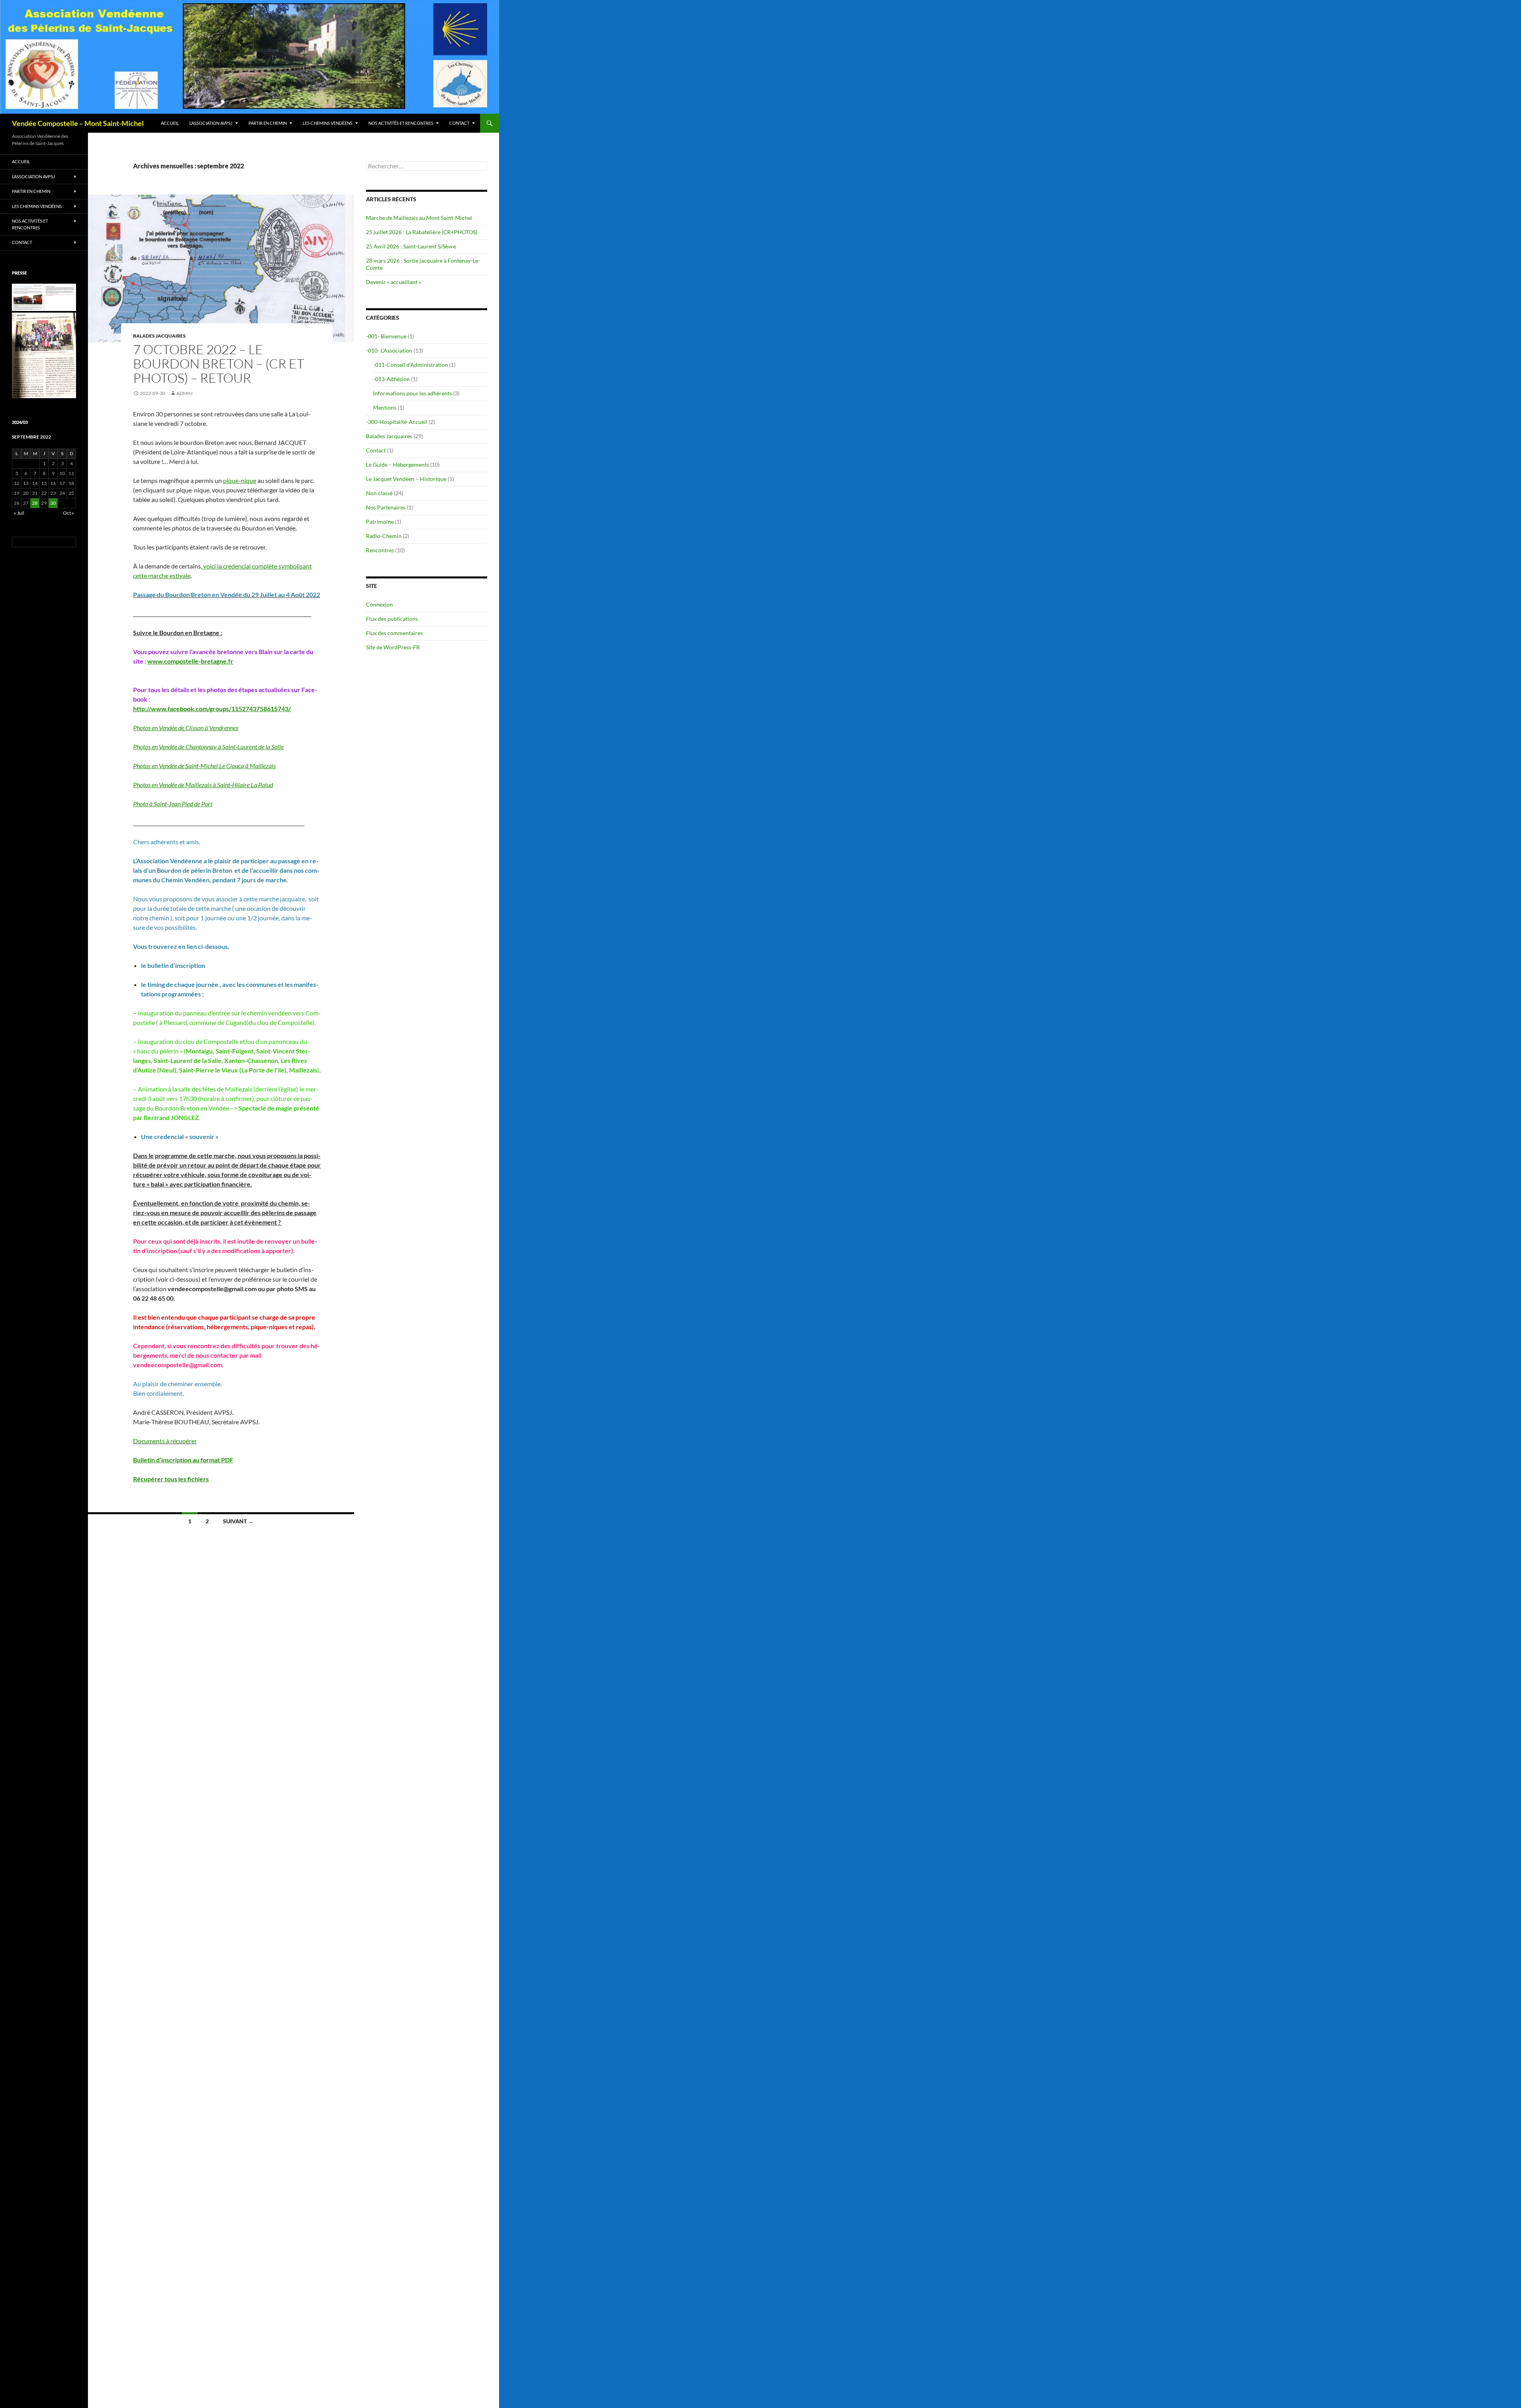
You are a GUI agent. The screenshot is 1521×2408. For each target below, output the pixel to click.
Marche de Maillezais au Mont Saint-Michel (419, 218)
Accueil (170, 123)
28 (35, 503)
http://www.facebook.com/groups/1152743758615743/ (212, 709)
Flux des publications (392, 619)
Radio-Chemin (384, 536)
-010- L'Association (389, 350)
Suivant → (238, 1521)
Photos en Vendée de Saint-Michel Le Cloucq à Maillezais (204, 766)
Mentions (385, 407)
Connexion (379, 604)
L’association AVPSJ (211, 123)
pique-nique (240, 480)
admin (184, 393)
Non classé (379, 493)
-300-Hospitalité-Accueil (397, 422)
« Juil (19, 513)
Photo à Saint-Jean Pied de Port (173, 804)
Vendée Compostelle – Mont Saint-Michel (78, 123)
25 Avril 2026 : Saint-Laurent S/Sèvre (411, 246)
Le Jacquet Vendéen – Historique (406, 479)
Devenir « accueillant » (394, 282)
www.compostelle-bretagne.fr (190, 661)
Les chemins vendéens (328, 123)
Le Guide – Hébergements (397, 465)
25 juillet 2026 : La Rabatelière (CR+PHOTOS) (422, 232)
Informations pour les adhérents (413, 393)
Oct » (69, 513)
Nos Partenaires (386, 507)
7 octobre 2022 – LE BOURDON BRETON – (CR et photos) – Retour (219, 363)
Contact (459, 123)
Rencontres (380, 550)
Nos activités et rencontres (401, 123)
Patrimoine (380, 522)
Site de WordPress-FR (393, 647)
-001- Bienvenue (386, 336)
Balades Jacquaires (159, 336)
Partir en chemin (268, 123)
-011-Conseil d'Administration (411, 365)
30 (53, 503)
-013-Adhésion (392, 379)
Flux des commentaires (394, 633)
